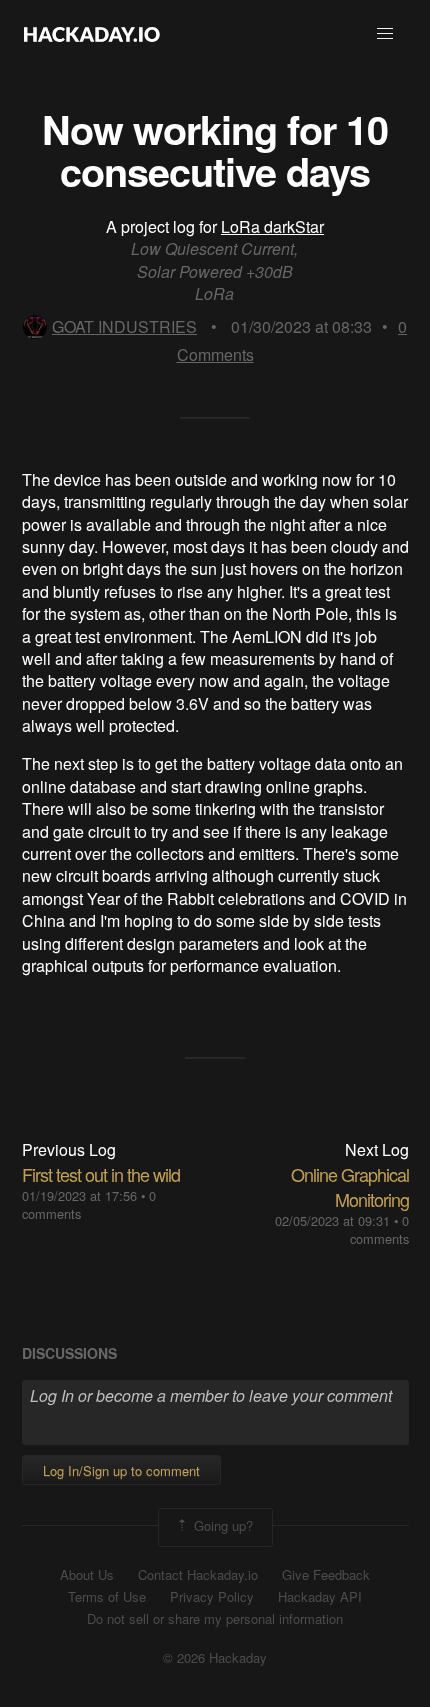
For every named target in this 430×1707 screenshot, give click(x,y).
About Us (87, 1575)
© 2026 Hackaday (215, 1658)
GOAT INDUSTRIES (124, 326)
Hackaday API (320, 1597)
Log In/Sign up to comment (121, 1470)
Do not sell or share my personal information (215, 1619)
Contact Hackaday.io (198, 1575)
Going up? (221, 1525)
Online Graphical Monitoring (350, 1186)
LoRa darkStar (272, 226)
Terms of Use (107, 1597)
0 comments (379, 1229)
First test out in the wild (101, 1174)
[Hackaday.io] (92, 34)
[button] (385, 34)
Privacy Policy (212, 1597)
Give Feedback (326, 1575)
